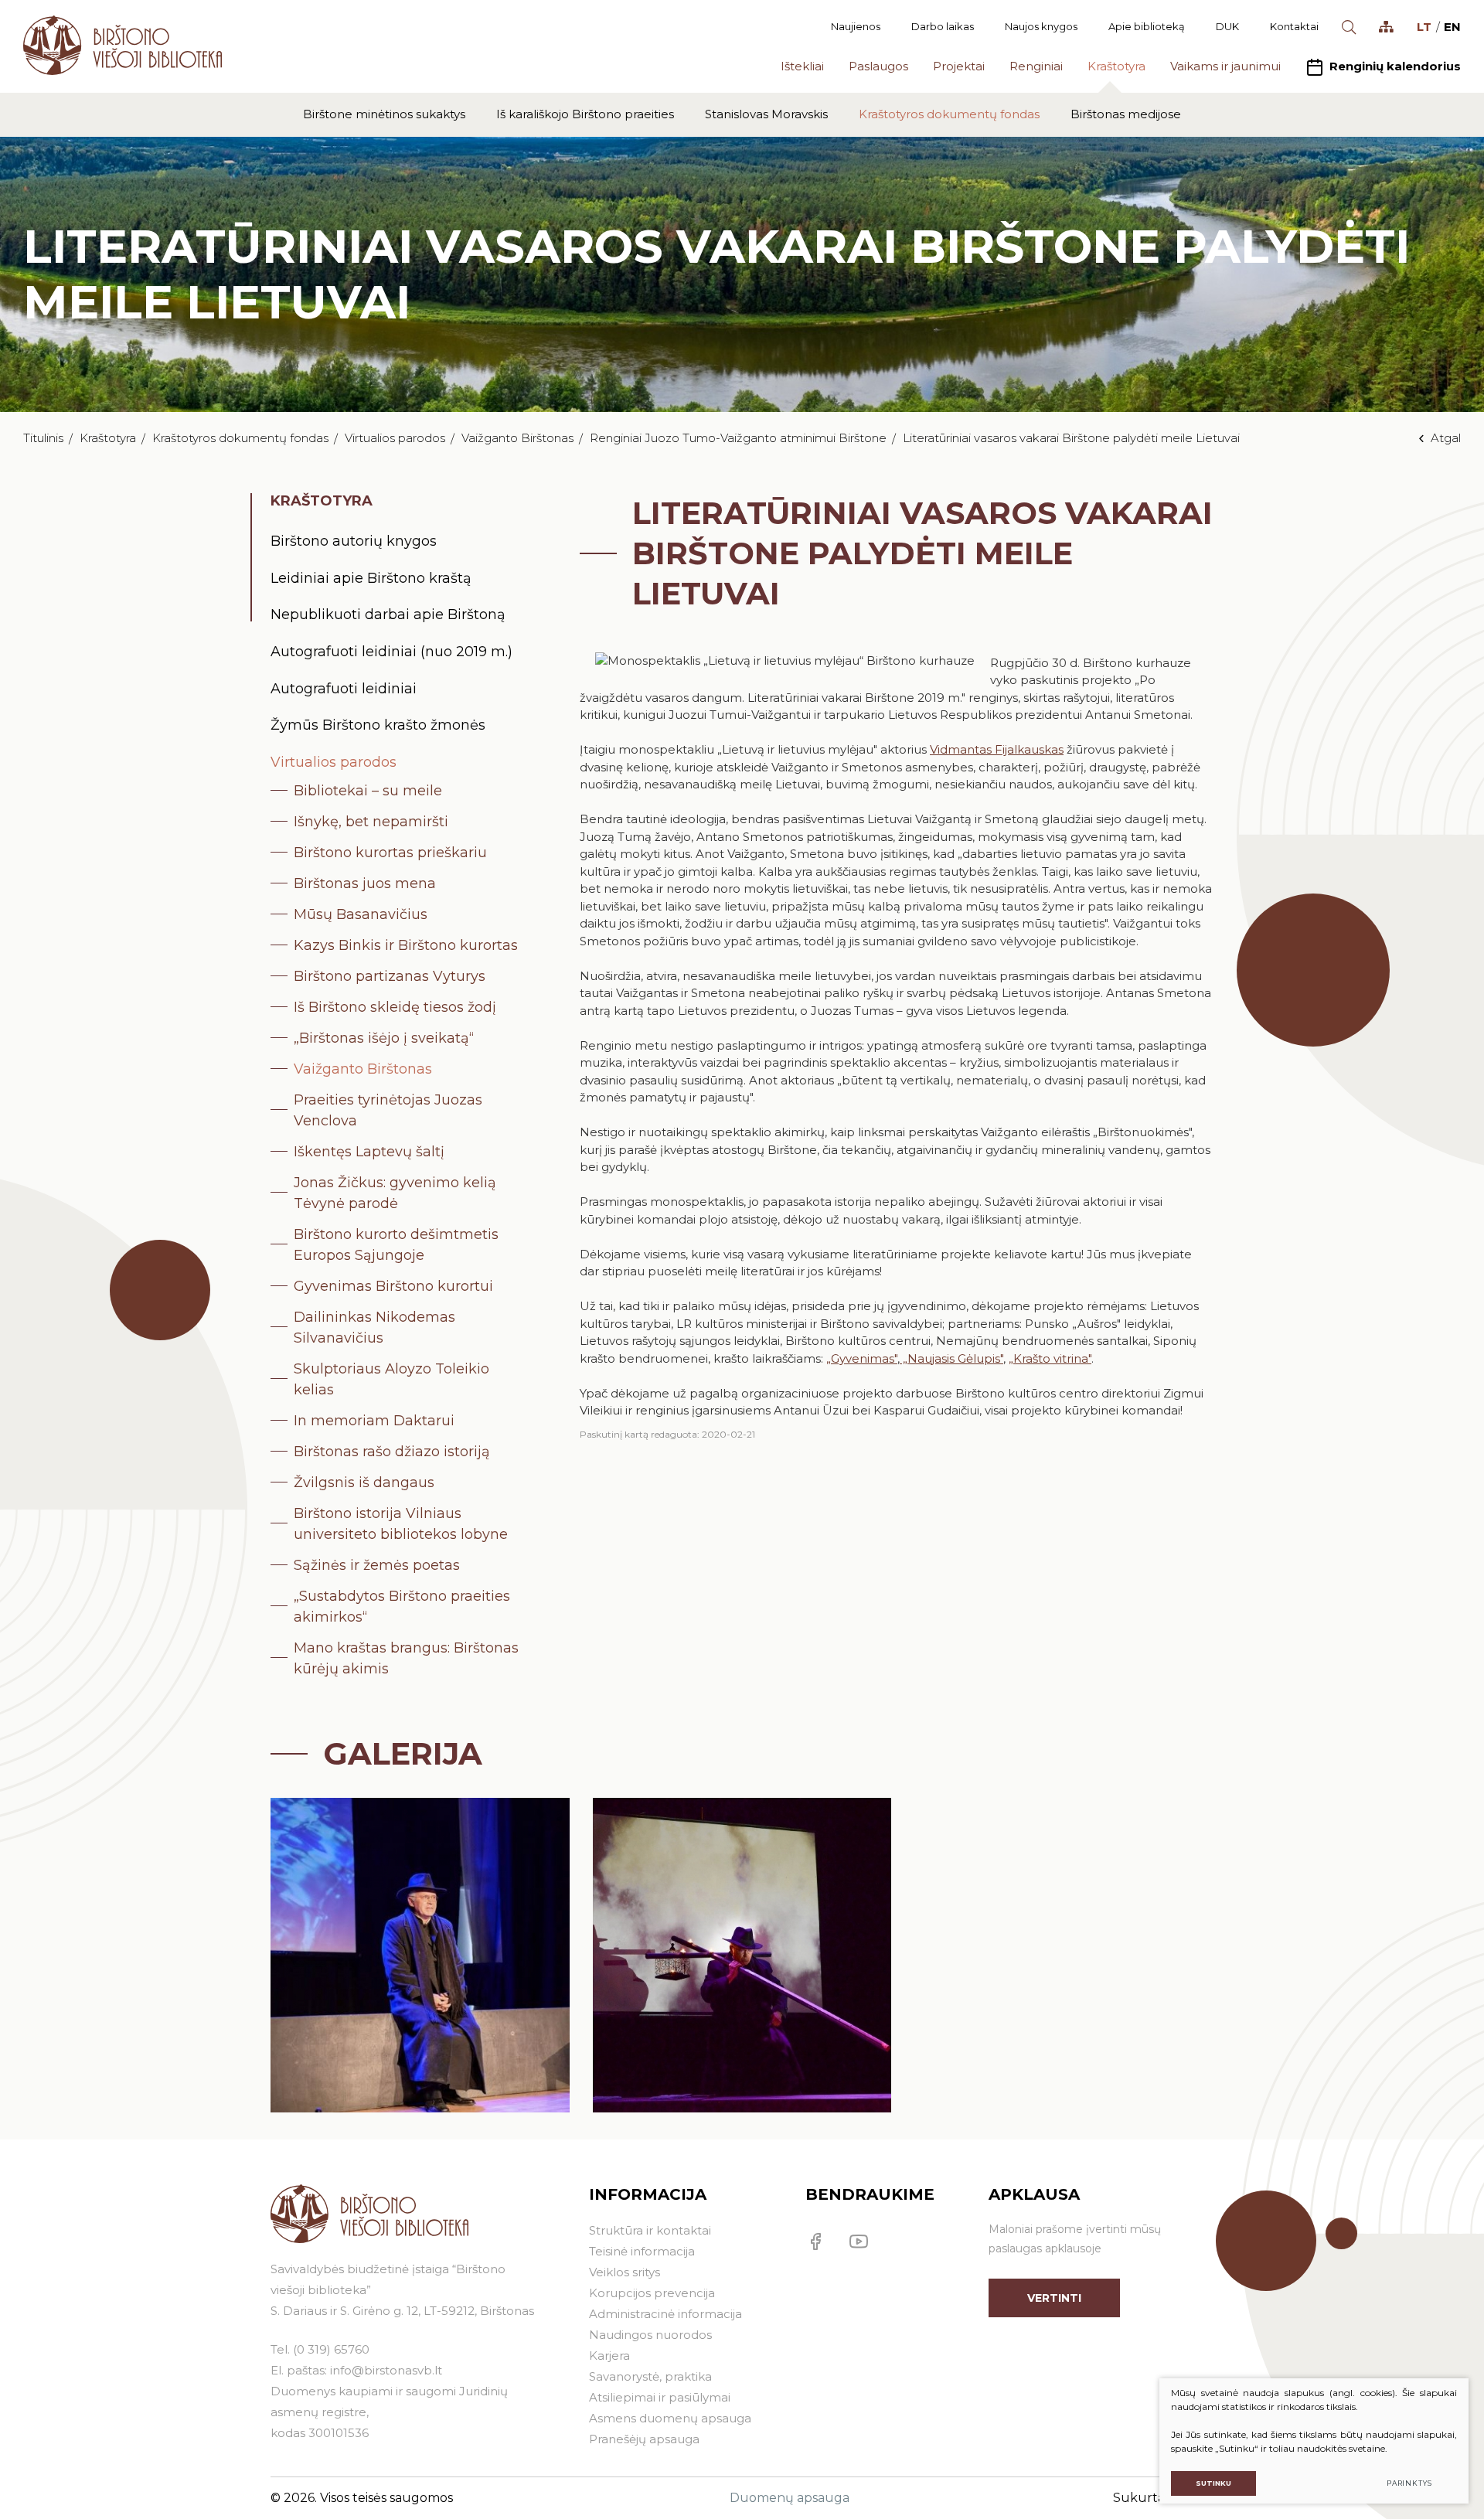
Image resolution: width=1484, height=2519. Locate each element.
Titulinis (43, 438)
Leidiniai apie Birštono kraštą (371, 578)
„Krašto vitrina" (1050, 1358)
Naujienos (856, 26)
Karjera (609, 2356)
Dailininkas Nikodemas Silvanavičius (374, 1328)
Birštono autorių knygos (354, 541)
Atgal (1446, 438)
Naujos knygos (1041, 26)
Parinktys (1409, 2483)
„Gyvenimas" (862, 1358)
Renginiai (1036, 66)
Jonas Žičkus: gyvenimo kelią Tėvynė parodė (395, 1193)
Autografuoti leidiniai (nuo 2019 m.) (391, 652)
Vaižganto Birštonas (517, 438)
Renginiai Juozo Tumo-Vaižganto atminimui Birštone (738, 438)
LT (1424, 27)
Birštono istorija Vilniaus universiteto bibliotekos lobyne (401, 1524)
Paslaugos (878, 66)
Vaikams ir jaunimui (1225, 66)
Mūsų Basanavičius (361, 914)
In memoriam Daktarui (374, 1421)
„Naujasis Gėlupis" (951, 1358)
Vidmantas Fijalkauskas (997, 749)
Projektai (959, 66)
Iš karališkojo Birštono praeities (585, 114)
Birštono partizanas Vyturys (390, 976)
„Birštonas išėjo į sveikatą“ (384, 1038)
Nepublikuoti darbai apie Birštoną (388, 614)
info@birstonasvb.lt (386, 2370)
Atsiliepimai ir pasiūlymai (660, 2397)
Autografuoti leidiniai (344, 689)
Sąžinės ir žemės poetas (377, 1565)
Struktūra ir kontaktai (650, 2230)
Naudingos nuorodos (650, 2335)
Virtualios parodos (395, 438)
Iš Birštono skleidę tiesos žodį (395, 1007)
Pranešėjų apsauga (644, 2439)
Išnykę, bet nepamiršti (371, 822)
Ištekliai (802, 66)
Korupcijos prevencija (652, 2293)
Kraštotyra (1116, 66)
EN (1452, 27)
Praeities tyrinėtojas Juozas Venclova (388, 1110)
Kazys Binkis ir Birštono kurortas (406, 945)
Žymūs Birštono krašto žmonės (378, 725)
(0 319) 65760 (331, 2349)
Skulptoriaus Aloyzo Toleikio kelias (391, 1379)
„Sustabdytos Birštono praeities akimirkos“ (402, 1607)
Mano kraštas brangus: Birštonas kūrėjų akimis (406, 1658)
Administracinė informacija (665, 2314)
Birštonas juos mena (365, 883)
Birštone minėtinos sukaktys (384, 114)
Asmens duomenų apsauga (670, 2418)
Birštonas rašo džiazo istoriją (392, 1452)
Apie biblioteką (1147, 26)
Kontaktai (1294, 26)
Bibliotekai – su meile (368, 791)
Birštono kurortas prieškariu (390, 853)
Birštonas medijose (1126, 114)
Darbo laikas (943, 26)
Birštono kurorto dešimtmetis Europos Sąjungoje (396, 1245)
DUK (1227, 26)
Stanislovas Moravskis (766, 114)
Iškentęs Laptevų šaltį (369, 1152)
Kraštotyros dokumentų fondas (949, 114)
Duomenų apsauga (790, 2498)
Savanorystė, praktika (650, 2376)
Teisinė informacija (642, 2251)
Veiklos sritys (625, 2272)
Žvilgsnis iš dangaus (364, 1482)
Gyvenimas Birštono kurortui (393, 1286)
